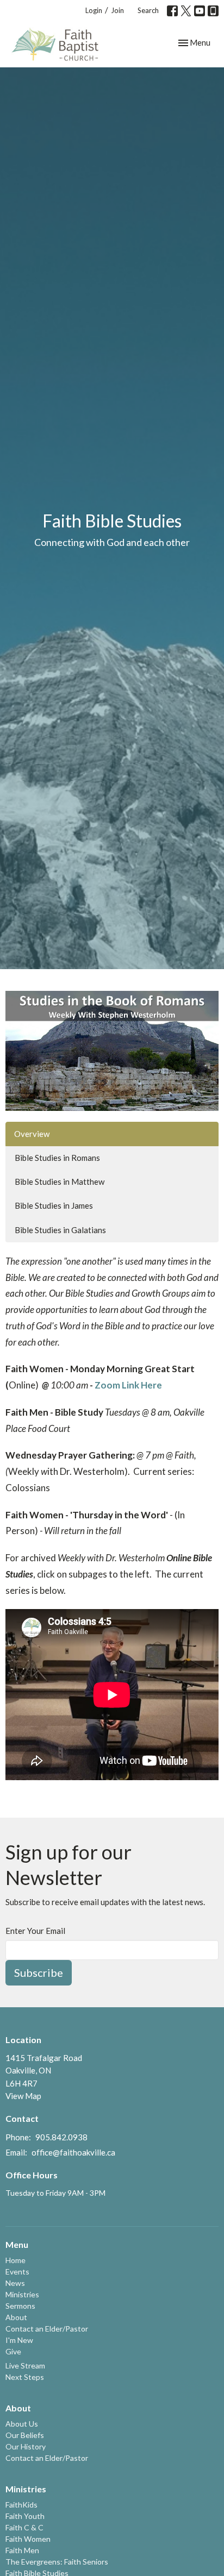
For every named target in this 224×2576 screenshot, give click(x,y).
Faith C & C (24, 2527)
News (15, 2283)
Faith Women (28, 2539)
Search (148, 10)
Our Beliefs (25, 2435)
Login (94, 10)
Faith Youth (25, 2516)
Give (13, 2351)
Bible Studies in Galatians (60, 1230)
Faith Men (22, 2550)
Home (15, 2260)
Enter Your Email (35, 1931)
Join (117, 10)
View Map (23, 2096)
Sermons (20, 2306)
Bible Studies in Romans (57, 1158)
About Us (22, 2424)
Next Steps (25, 2377)
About (16, 2317)
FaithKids (21, 2505)
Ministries (22, 2294)
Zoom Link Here (128, 1385)
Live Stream (25, 2365)
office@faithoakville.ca (73, 2152)
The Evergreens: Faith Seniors (57, 2562)
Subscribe (39, 1972)
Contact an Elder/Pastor (47, 2329)
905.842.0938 (61, 2137)
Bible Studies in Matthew (60, 1182)
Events (17, 2272)
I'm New (19, 2340)
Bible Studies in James (54, 1205)
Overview (32, 1134)
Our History (26, 2446)
